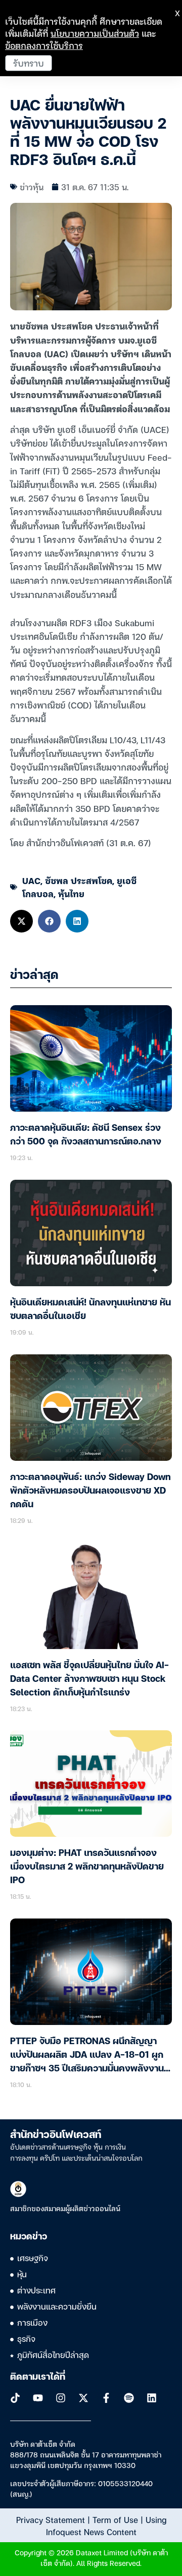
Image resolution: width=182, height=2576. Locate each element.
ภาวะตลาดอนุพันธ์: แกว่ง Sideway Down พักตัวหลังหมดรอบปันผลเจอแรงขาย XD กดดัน (90, 1491)
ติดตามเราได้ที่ (38, 2377)
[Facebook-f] (106, 2398)
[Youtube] (38, 2398)
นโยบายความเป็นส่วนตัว (95, 33)
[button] (21, 921)
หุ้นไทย (71, 893)
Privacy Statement (51, 2519)
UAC (31, 880)
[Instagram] (61, 2398)
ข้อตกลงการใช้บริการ (44, 45)
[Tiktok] (15, 2398)
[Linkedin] (152, 2398)
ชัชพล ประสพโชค (79, 880)
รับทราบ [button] (29, 63)
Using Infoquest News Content (106, 2526)
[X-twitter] (83, 2398)
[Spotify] (129, 2398)
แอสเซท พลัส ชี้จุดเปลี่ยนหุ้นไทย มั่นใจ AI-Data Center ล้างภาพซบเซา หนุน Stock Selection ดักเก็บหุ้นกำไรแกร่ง (89, 1679)
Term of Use (115, 2519)
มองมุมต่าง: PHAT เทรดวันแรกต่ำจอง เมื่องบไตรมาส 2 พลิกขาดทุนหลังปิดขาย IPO (87, 1867)
